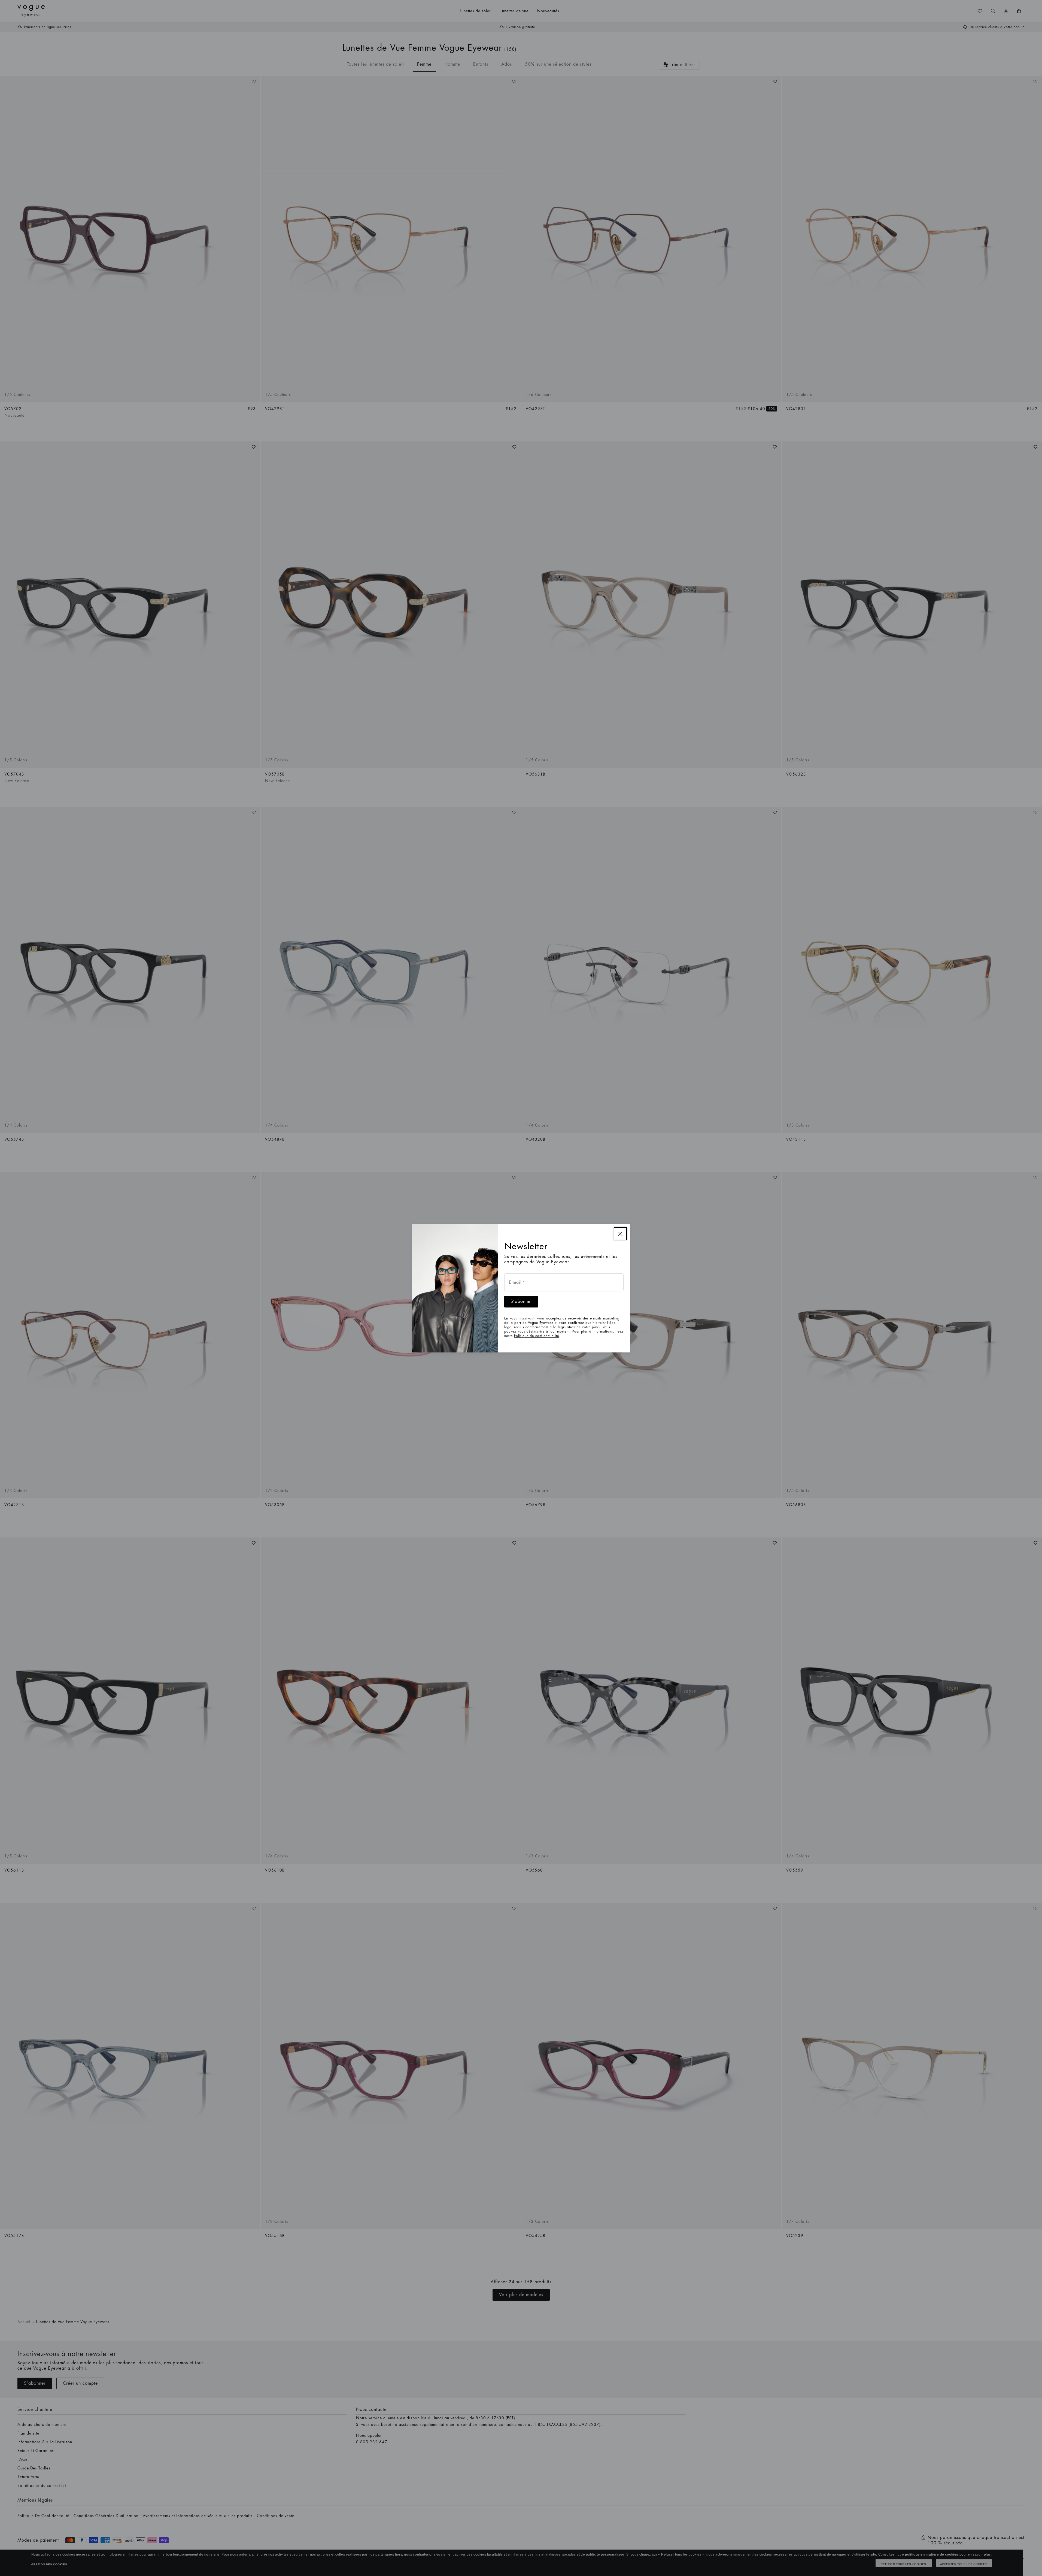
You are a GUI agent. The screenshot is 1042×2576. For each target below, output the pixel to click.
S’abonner (521, 1301)
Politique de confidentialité (537, 1336)
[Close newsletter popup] (620, 1234)
